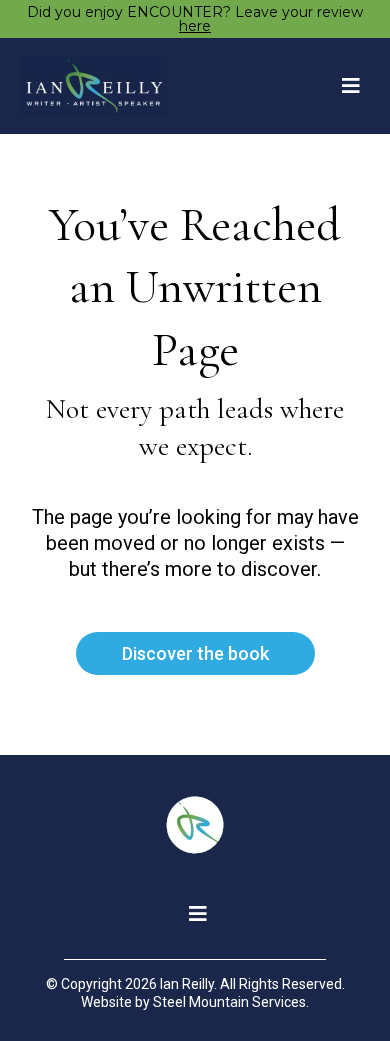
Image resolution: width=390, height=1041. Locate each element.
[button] (348, 86)
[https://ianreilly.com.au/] (93, 86)
